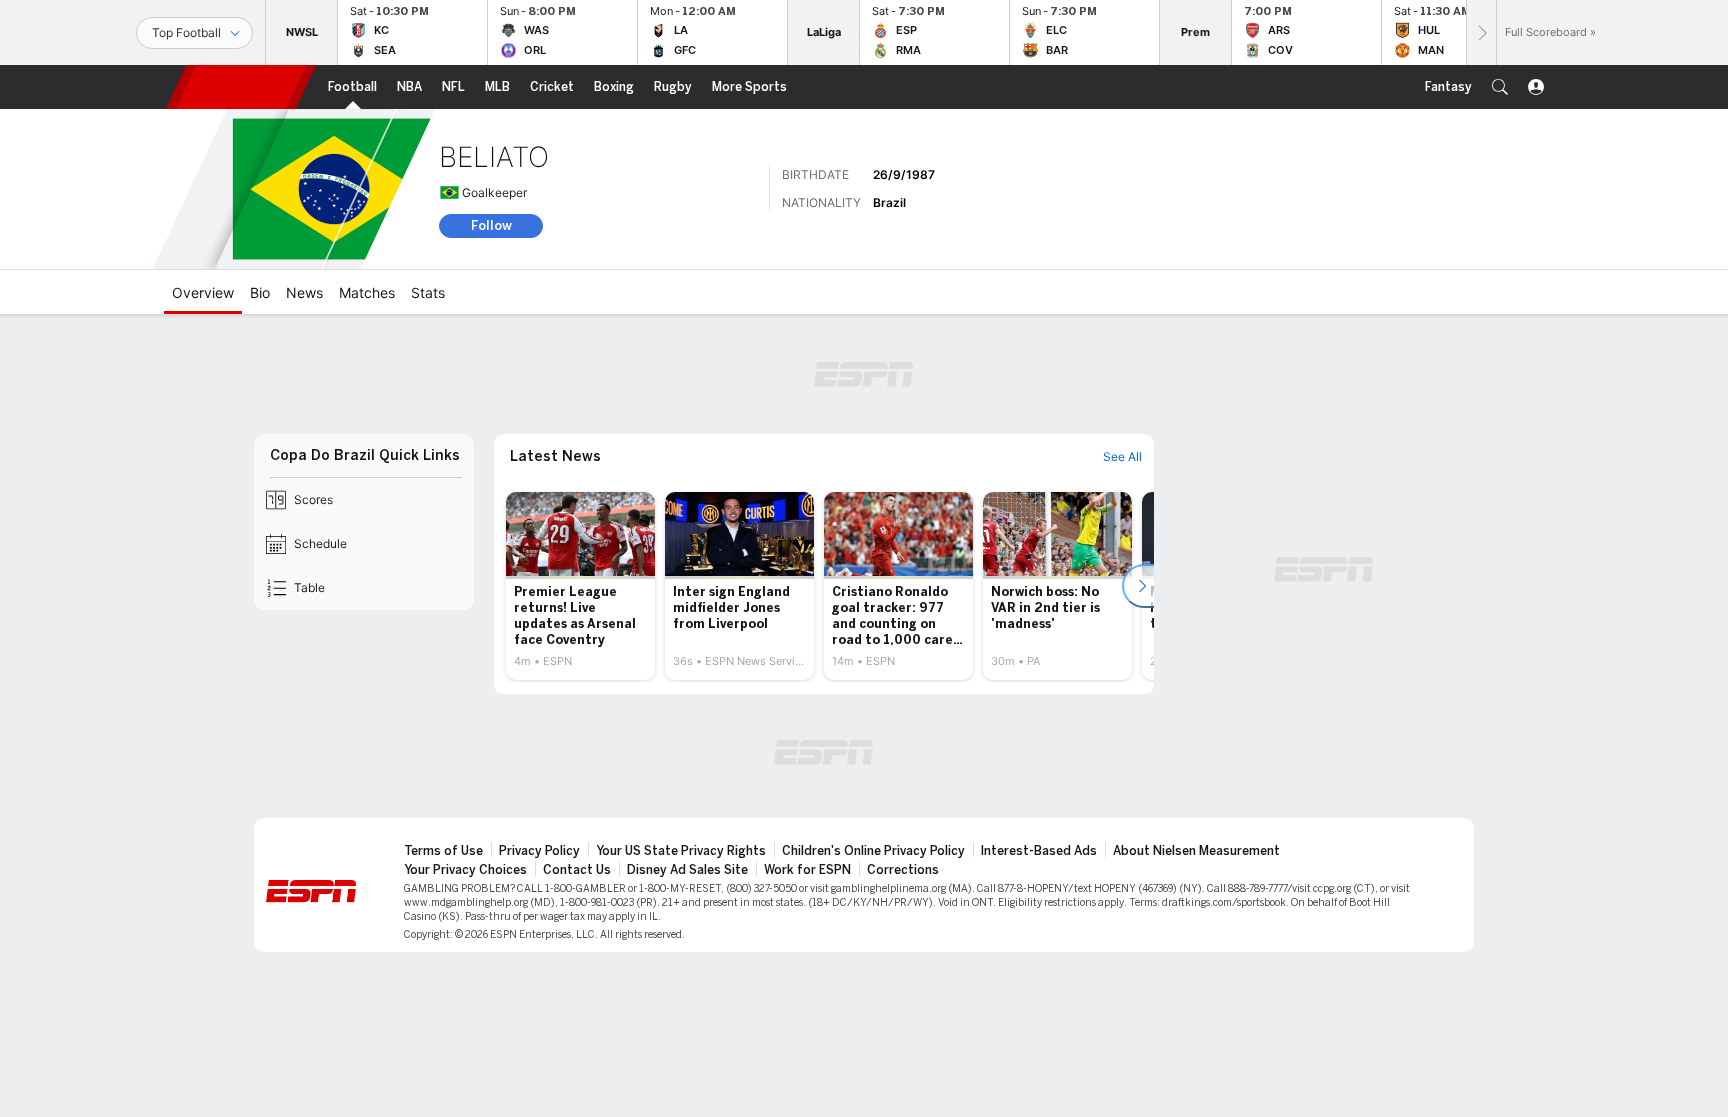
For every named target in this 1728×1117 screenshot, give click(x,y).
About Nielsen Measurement (1196, 851)
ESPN (241, 87)
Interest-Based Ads (1039, 851)
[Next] (1481, 32)
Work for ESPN (807, 870)
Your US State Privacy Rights (681, 851)
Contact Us (577, 870)
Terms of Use (443, 851)
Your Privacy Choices (465, 870)
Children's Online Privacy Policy (873, 851)
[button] (1500, 87)
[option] (580, 586)
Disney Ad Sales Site (687, 870)
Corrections (903, 870)
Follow (491, 225)
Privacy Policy (539, 851)
